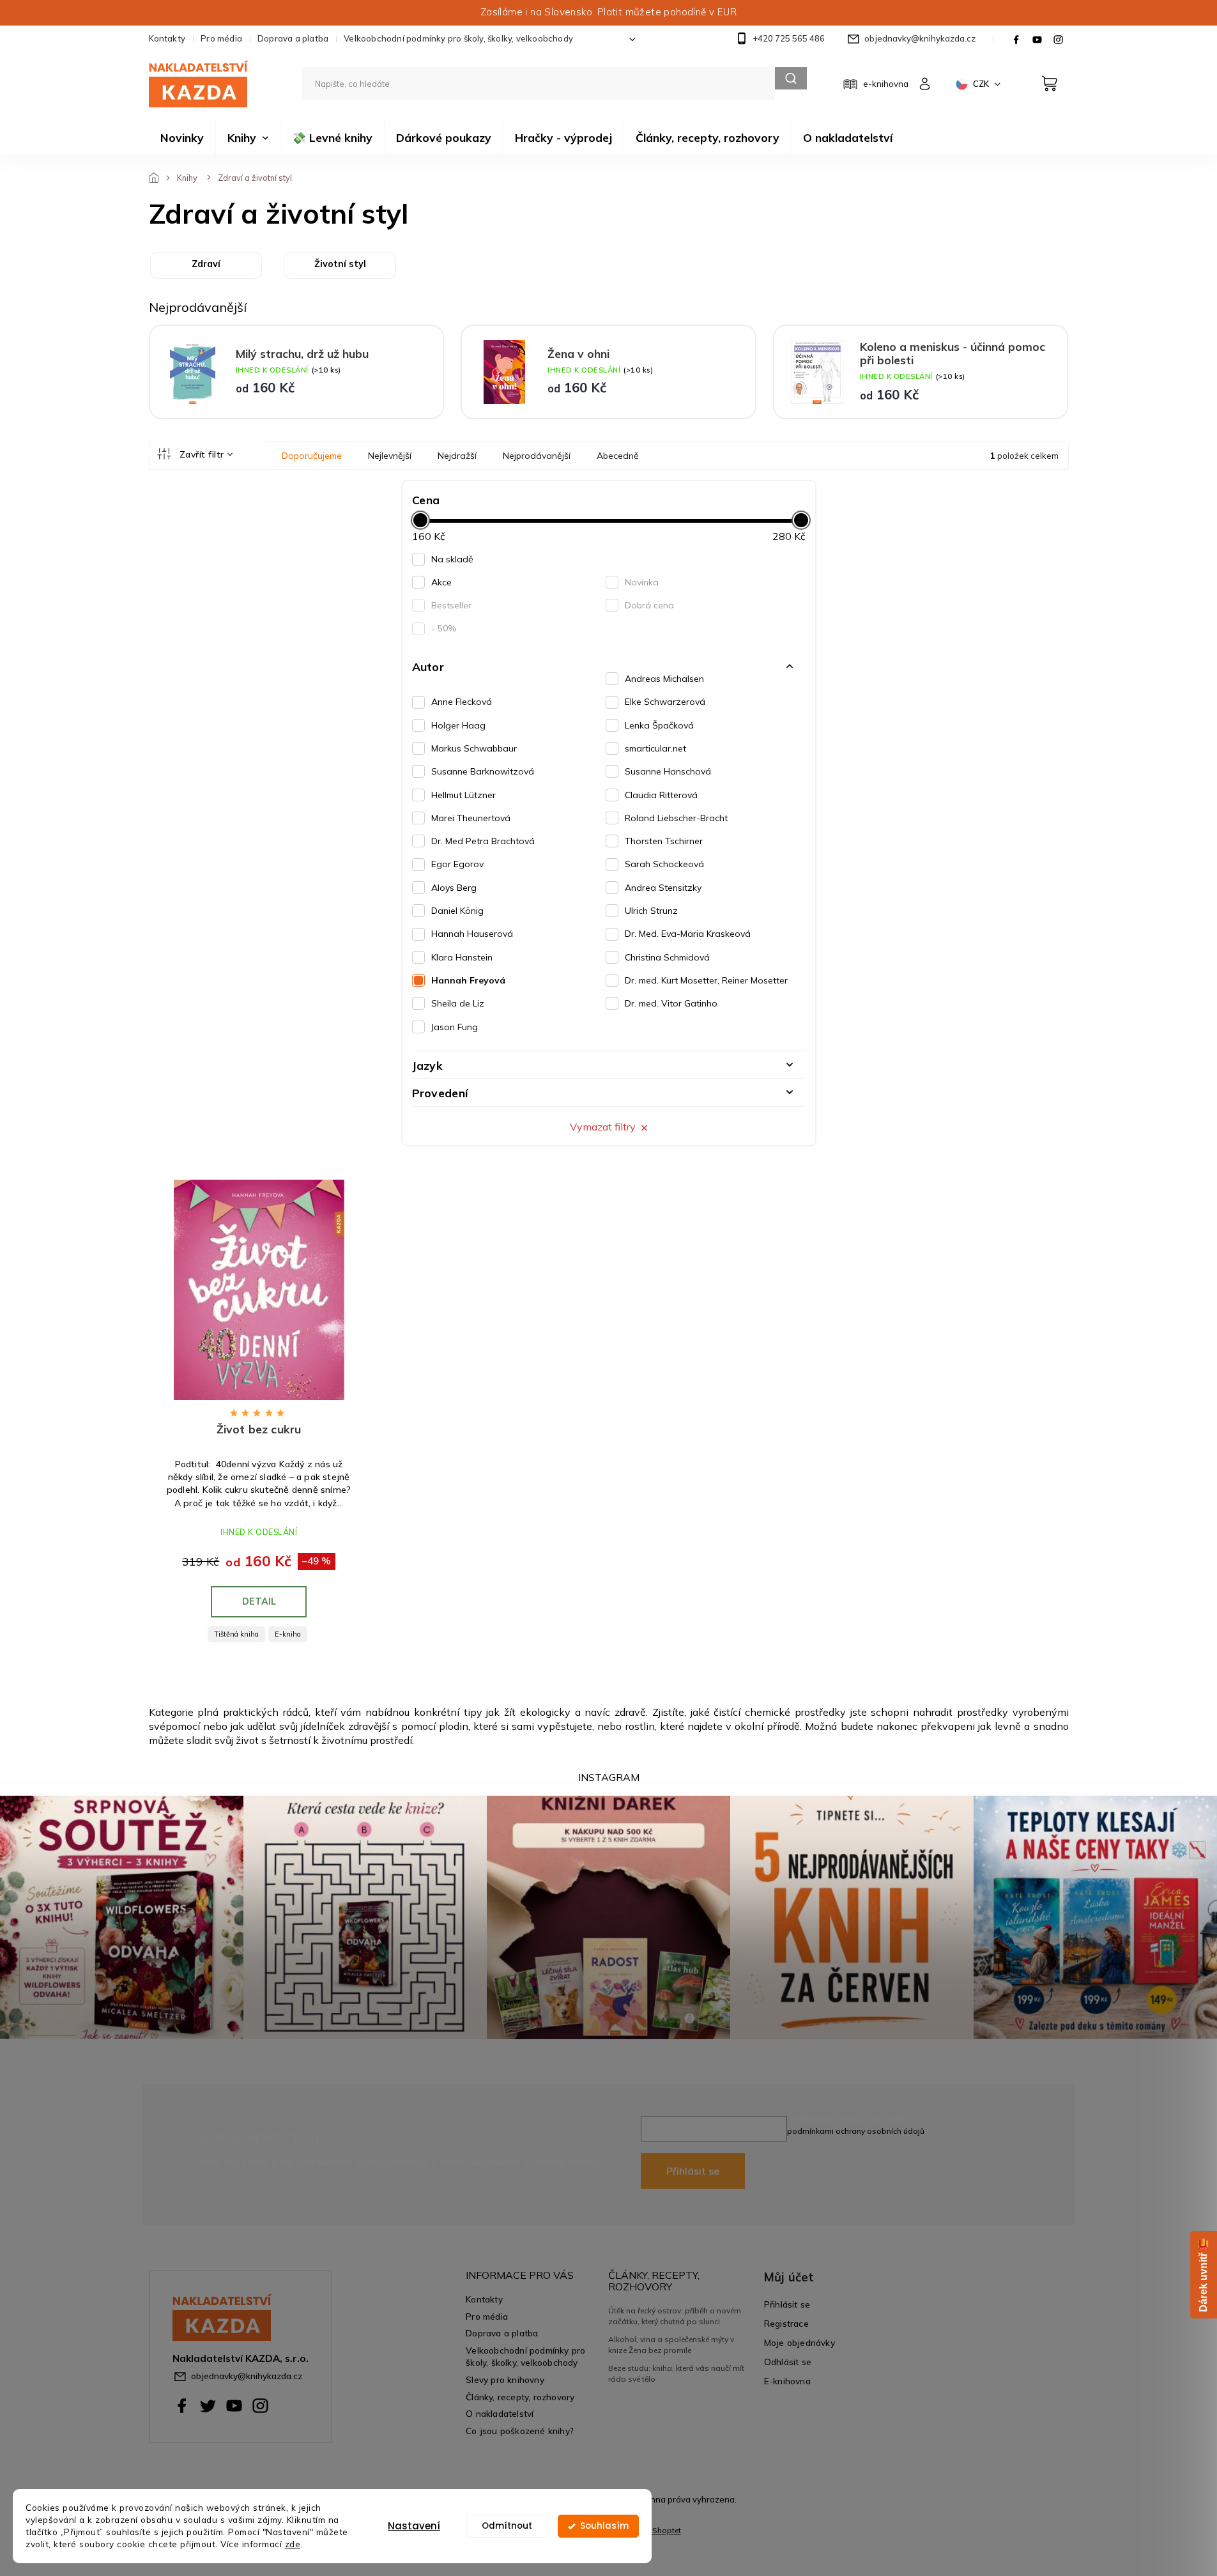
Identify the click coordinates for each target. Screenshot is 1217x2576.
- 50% (444, 628)
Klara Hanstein (462, 957)
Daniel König (457, 911)
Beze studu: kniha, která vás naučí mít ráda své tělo (676, 2373)
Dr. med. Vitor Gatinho (671, 1003)
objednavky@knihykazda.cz (247, 2376)
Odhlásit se (788, 2362)
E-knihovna (787, 2381)
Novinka (642, 582)
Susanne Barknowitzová (483, 771)
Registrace (786, 2323)
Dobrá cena (649, 605)
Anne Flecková (462, 702)
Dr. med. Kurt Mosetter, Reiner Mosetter (706, 980)
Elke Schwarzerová (665, 702)
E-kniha (288, 1634)
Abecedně (618, 456)
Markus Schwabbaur (474, 748)
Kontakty (167, 38)
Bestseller (451, 605)
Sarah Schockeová (664, 864)
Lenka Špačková (659, 725)
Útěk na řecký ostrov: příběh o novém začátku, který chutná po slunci (675, 2316)
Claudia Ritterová (661, 795)
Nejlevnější (390, 456)
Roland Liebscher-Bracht (676, 818)
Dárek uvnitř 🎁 (1203, 2275)
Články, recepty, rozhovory (520, 2397)
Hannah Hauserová (472, 934)
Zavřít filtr (202, 454)
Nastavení (414, 2526)
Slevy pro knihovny (505, 2379)
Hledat (791, 78)
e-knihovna (886, 84)
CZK (982, 84)
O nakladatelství (500, 2413)
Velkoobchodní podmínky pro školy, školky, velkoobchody (458, 38)
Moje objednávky (800, 2342)
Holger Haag (458, 725)
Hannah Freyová (468, 980)
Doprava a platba (293, 38)
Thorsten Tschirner (664, 841)
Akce (441, 582)
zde (293, 2544)
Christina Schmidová (667, 957)
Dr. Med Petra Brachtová (483, 841)
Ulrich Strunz (651, 911)
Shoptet (667, 2530)
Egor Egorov (457, 864)
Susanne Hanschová (668, 771)
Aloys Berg (454, 888)
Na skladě (452, 559)
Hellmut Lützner (463, 795)
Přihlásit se (693, 2171)
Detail (259, 1601)
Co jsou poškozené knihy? (520, 2431)
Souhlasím (604, 2526)
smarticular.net (655, 748)
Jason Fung (455, 1027)
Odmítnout (507, 2526)
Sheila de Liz (458, 1003)
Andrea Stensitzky (663, 888)
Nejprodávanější (537, 456)
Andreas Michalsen (664, 679)
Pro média (221, 38)
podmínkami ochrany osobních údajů (856, 2131)
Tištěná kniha (236, 1634)
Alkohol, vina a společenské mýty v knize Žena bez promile (671, 2344)
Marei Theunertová (471, 818)
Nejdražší (457, 456)
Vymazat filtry (603, 1127)
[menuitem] (182, 138)
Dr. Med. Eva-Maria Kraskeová (688, 934)
